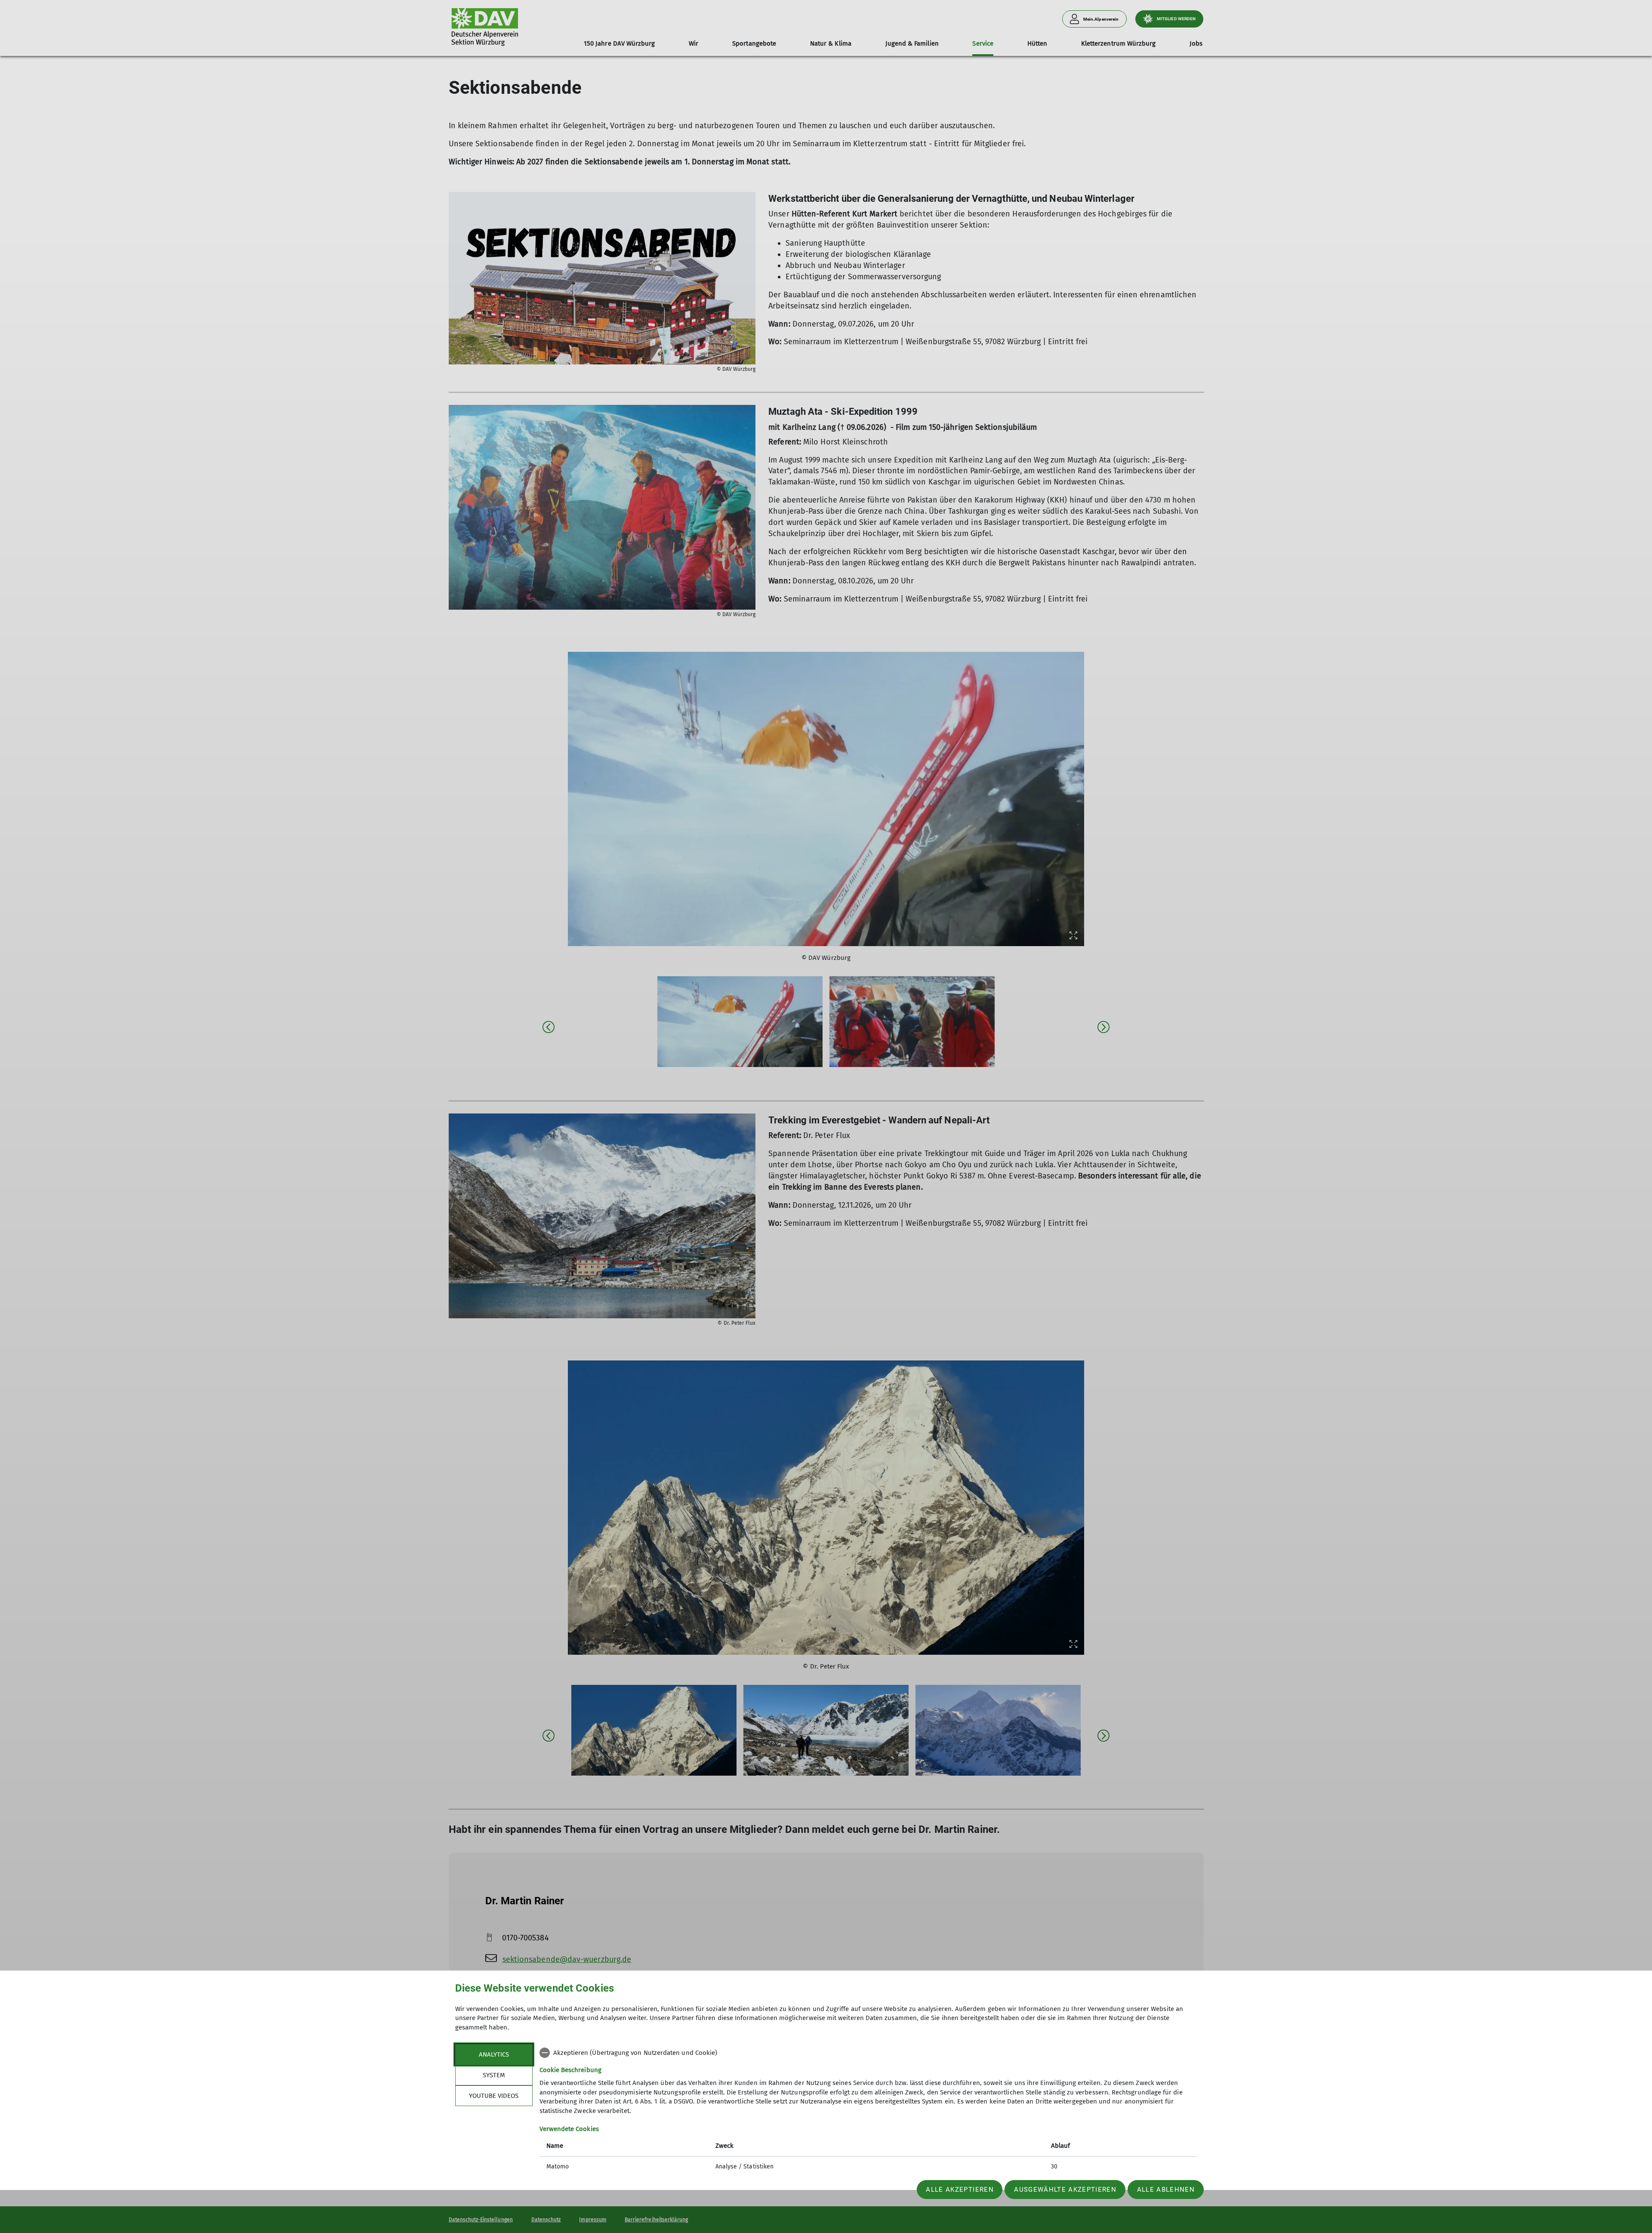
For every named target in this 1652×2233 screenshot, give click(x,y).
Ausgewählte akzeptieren (1065, 2190)
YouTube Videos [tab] (494, 2096)
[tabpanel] (868, 2111)
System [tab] (494, 2075)
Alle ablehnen (1166, 2190)
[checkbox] (868, 2053)
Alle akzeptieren (960, 2190)
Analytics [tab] (494, 2054)
